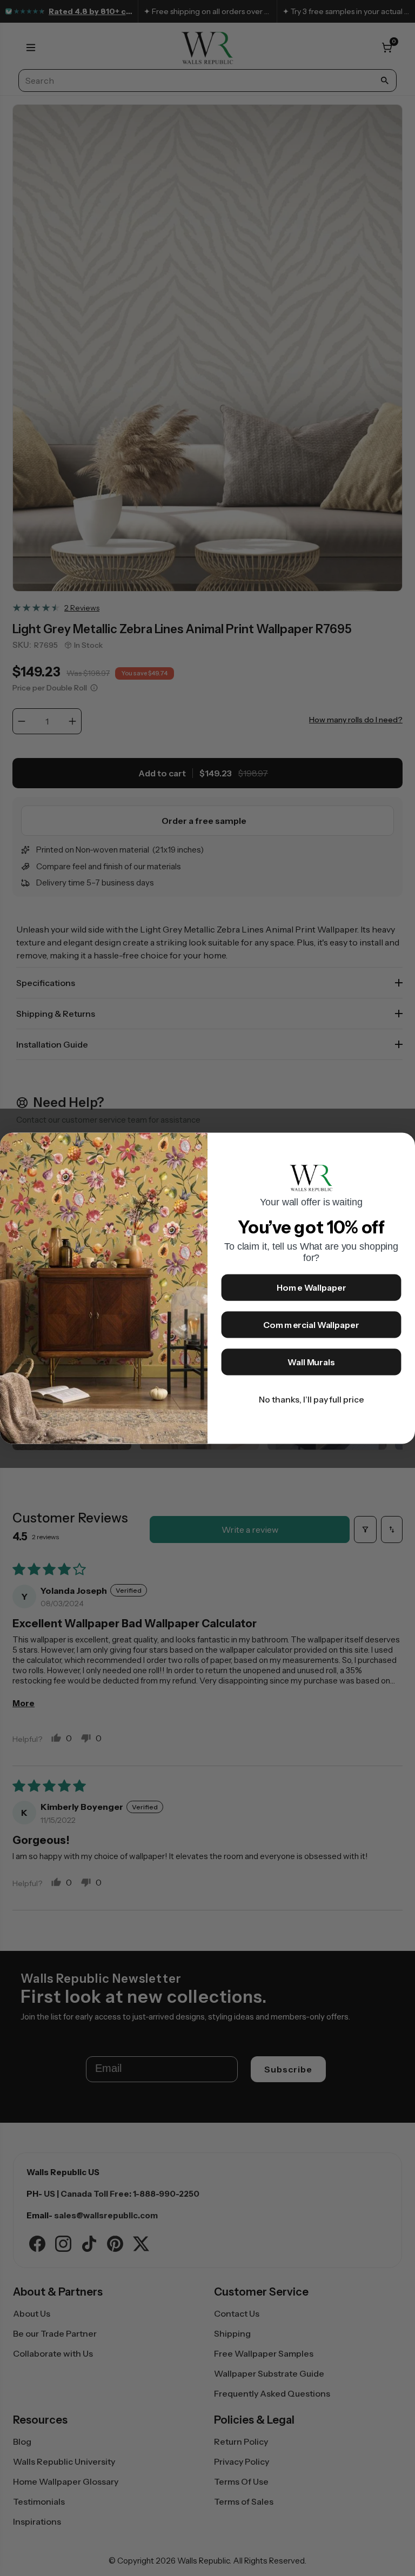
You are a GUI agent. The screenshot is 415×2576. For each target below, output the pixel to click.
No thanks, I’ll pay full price (312, 1399)
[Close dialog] (402, 1146)
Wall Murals (311, 1362)
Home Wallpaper (312, 1287)
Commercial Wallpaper (311, 1325)
